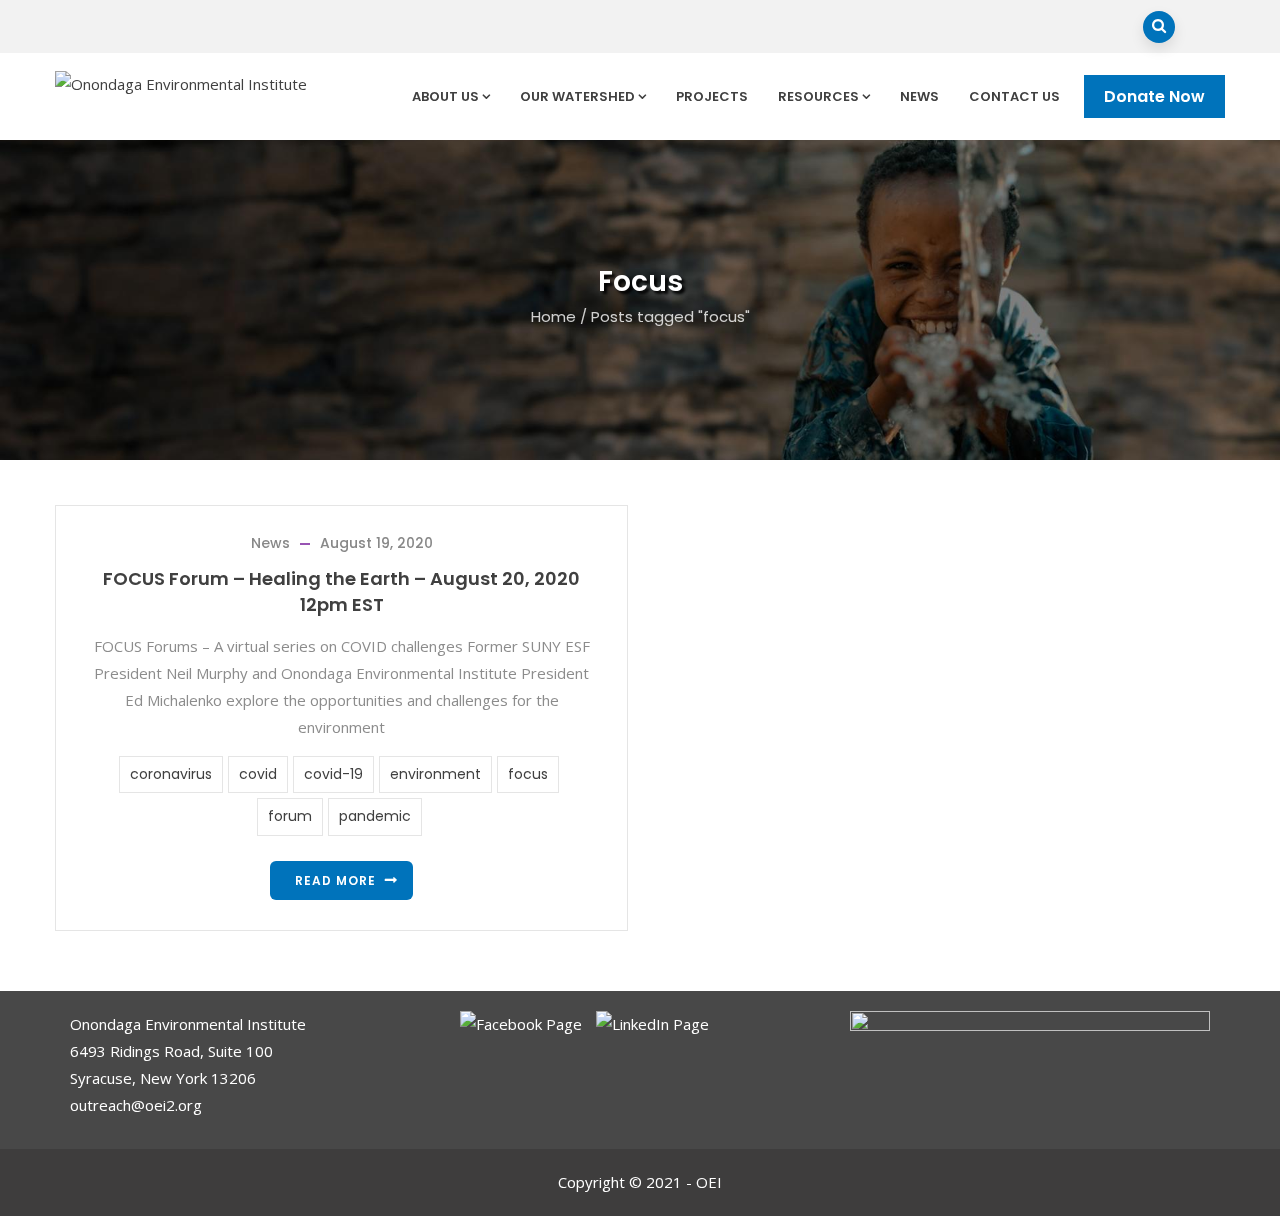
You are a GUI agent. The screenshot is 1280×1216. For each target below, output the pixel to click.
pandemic (375, 816)
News (919, 96)
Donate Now (1154, 96)
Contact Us (1014, 96)
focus (528, 774)
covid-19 (333, 774)
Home (553, 316)
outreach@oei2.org (136, 1105)
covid (258, 774)
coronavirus (171, 774)
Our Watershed (577, 96)
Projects (712, 96)
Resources (818, 96)
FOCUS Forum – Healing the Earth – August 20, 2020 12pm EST (341, 591)
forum (290, 816)
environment (435, 774)
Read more (335, 880)
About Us (445, 96)
